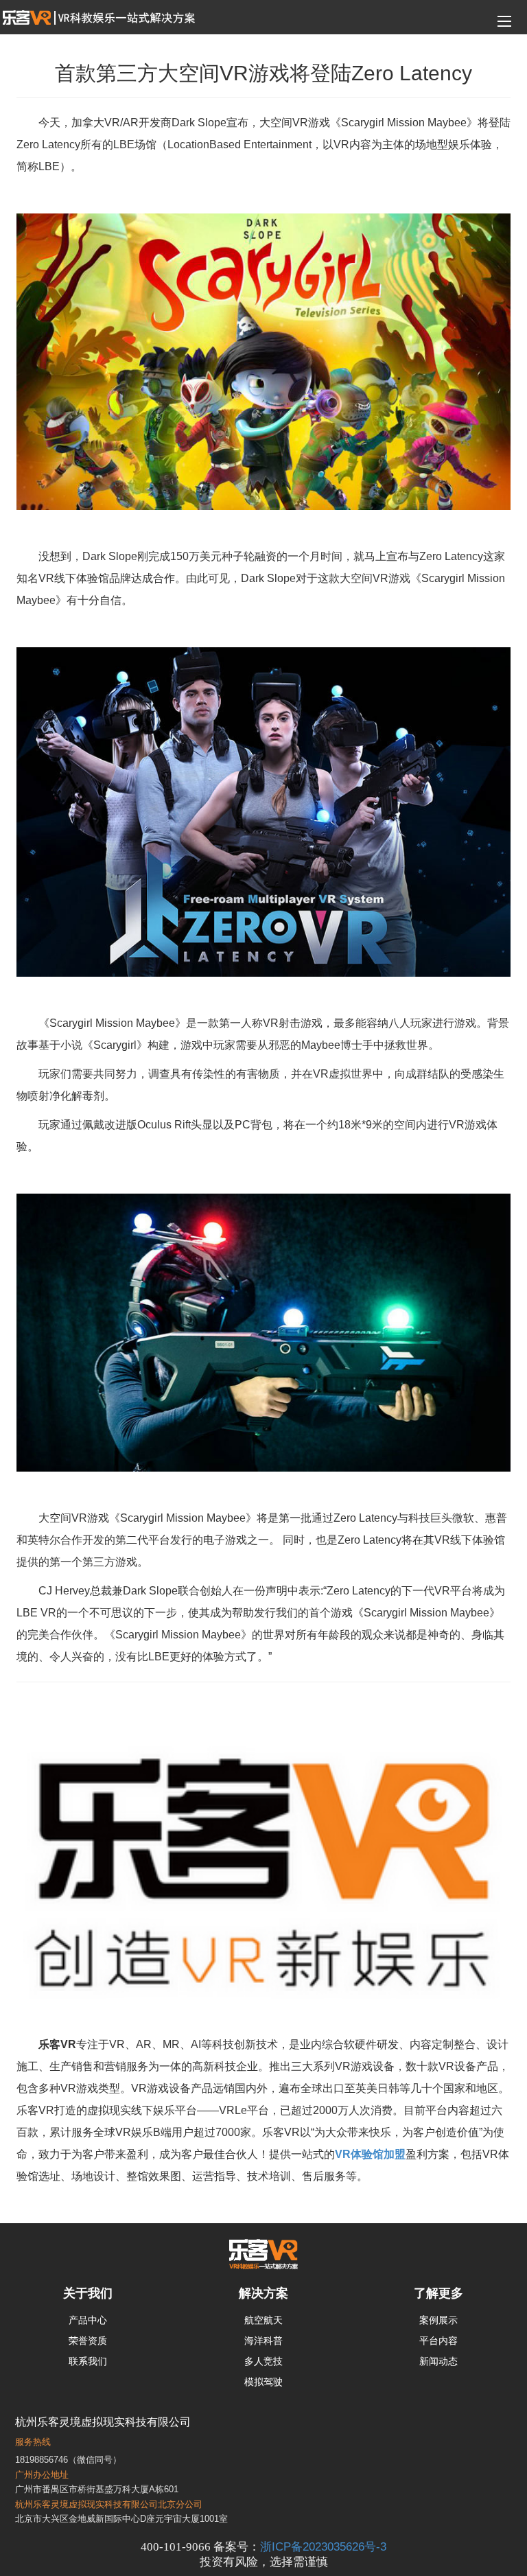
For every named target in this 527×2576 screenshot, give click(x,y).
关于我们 (88, 2293)
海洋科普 (263, 2341)
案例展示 (438, 2320)
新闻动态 (438, 2361)
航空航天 (263, 2320)
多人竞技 (263, 2361)
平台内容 (438, 2341)
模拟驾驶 (263, 2382)
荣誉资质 (88, 2341)
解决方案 (263, 2293)
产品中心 (88, 2320)
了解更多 (438, 2293)
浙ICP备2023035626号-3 (323, 2546)
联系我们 (88, 2361)
